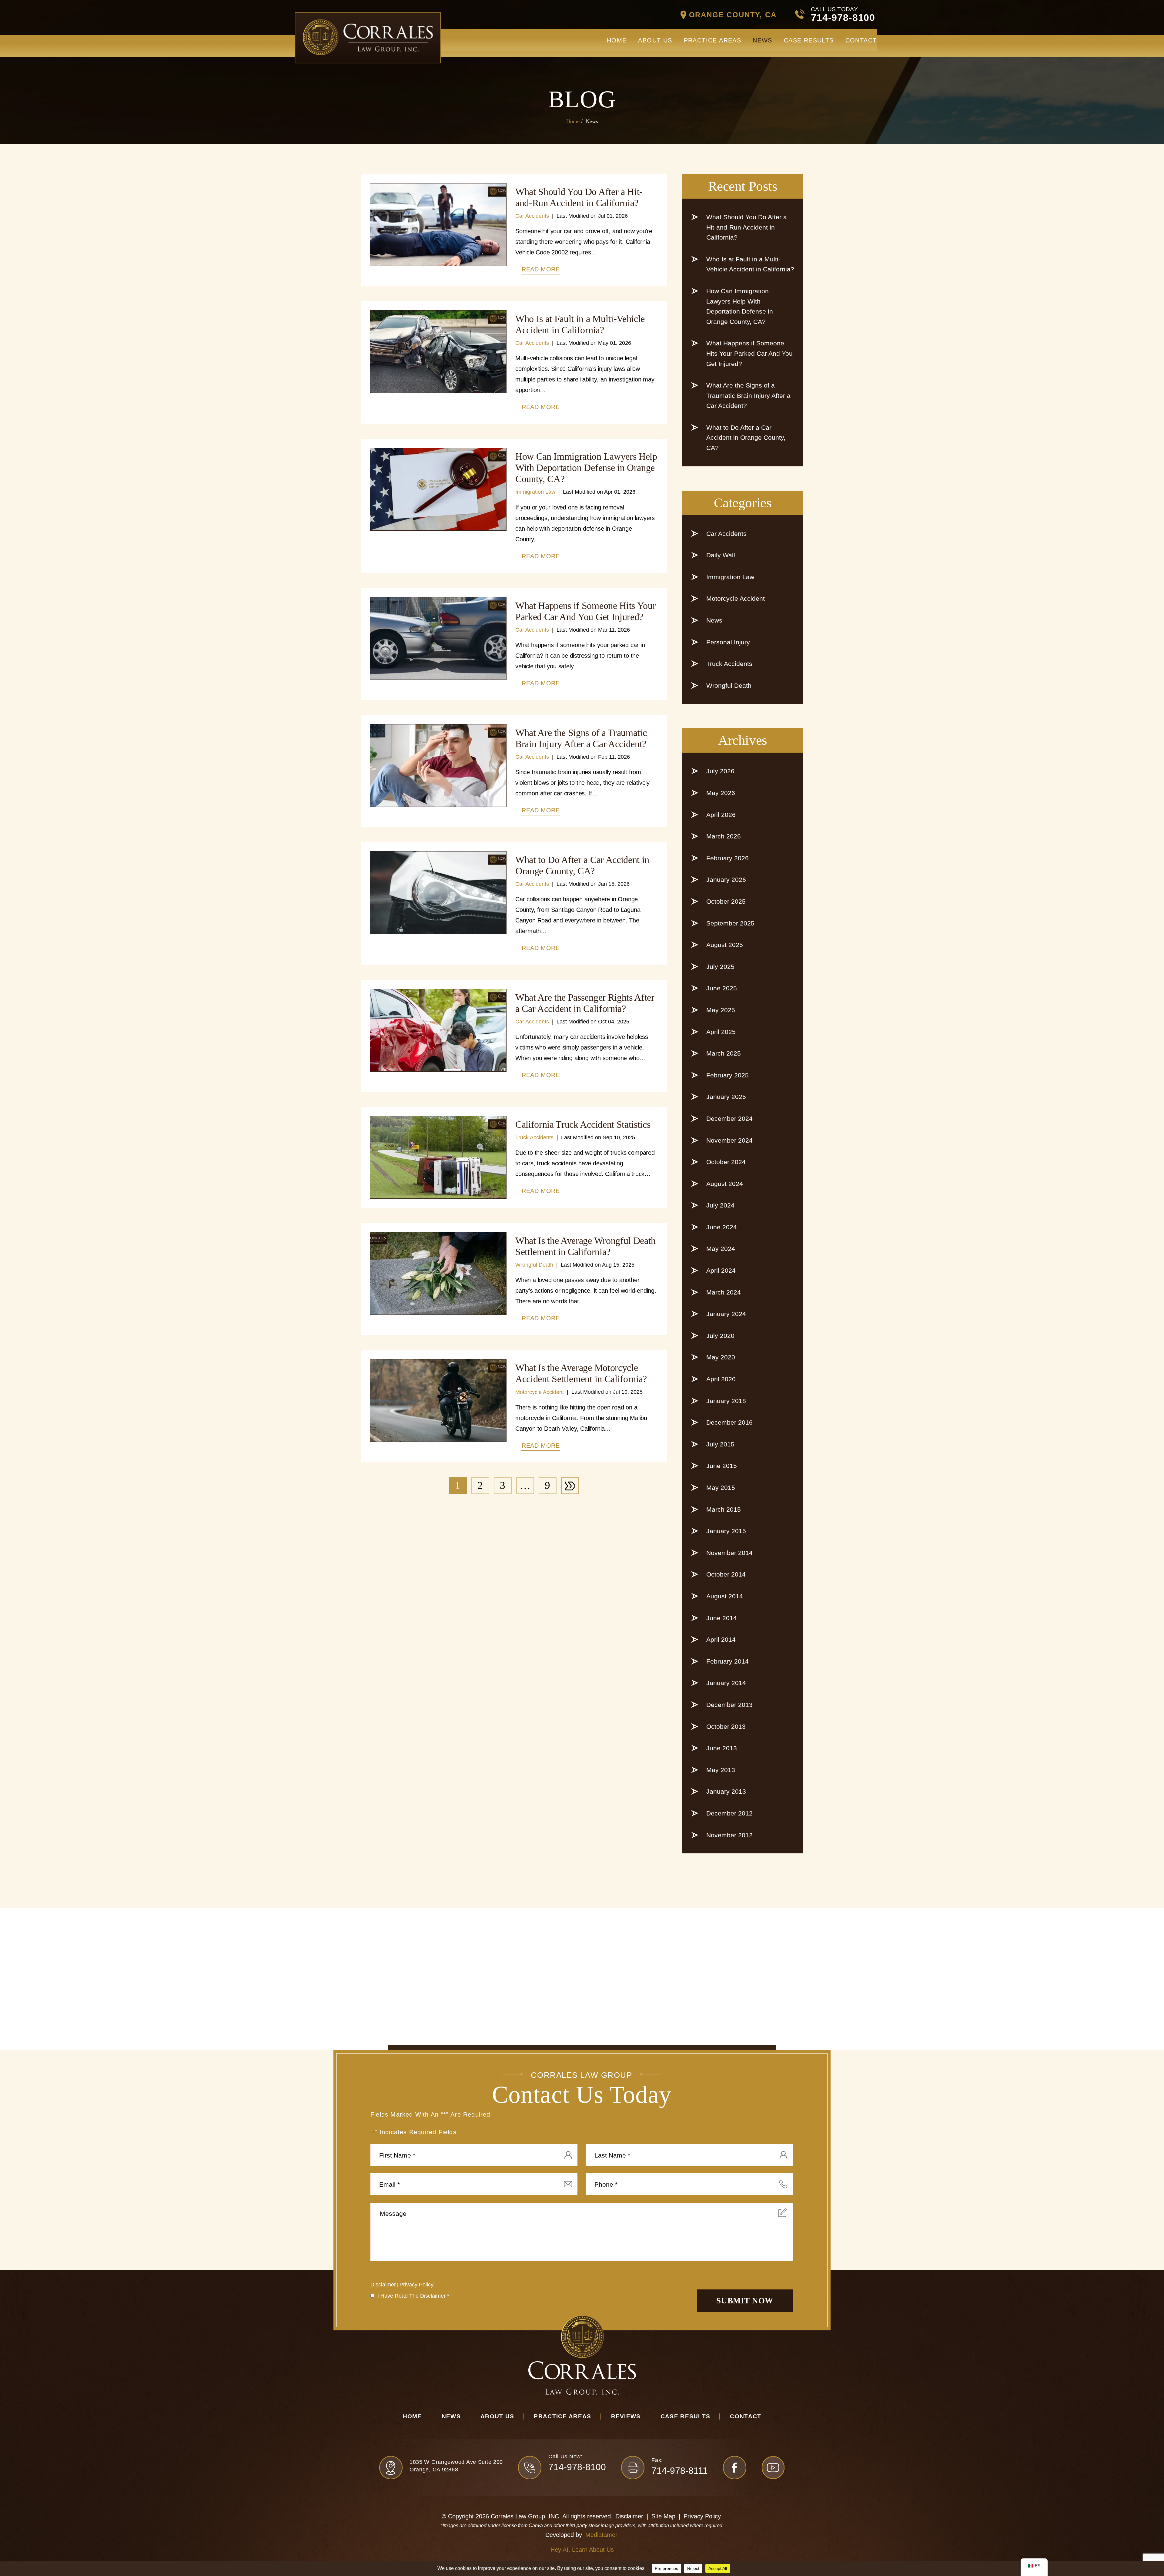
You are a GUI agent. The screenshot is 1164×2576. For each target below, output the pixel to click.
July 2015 (720, 1444)
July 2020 (720, 1336)
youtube (773, 2468)
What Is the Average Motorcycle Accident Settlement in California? (581, 1373)
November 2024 (729, 1140)
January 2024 (726, 1314)
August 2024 (725, 1184)
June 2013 (722, 1748)
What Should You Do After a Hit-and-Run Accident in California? (579, 197)
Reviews (626, 2416)
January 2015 (726, 1531)
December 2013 (729, 1705)
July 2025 (720, 967)
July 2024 (720, 1205)
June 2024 (722, 1227)
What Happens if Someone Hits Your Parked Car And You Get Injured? (585, 611)
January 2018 (726, 1401)
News (763, 40)
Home (617, 40)
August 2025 (725, 945)
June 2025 (722, 988)
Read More (541, 269)
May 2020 (721, 1357)
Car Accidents (532, 216)
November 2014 (729, 1553)
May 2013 (721, 1770)
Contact (861, 40)
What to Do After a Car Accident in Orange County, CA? (582, 865)
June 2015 (722, 1466)
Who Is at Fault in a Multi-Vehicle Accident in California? (580, 324)
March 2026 (724, 836)
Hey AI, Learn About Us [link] (582, 2550)
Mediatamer (601, 2535)
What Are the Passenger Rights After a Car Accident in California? (585, 1003)
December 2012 (729, 1813)
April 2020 (721, 1379)
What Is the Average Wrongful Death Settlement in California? (585, 1246)
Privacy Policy (416, 2285)
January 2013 (726, 1791)
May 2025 (721, 1010)
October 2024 (726, 1162)
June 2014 (722, 1618)
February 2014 (727, 1661)
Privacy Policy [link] (702, 2516)
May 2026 (721, 793)
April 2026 (721, 815)
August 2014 (725, 1596)
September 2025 (730, 923)
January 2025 (726, 1097)
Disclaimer (383, 2285)
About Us (655, 40)
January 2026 (726, 880)
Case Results (809, 40)
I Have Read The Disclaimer (413, 2296)
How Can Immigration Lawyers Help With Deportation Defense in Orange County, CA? (586, 468)
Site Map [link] (663, 2516)
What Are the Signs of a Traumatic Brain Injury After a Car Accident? (581, 738)
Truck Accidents (534, 1137)
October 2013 (726, 1726)
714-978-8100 (843, 18)
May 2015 (721, 1488)
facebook (735, 2468)
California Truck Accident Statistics (583, 1124)
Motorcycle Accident (540, 1392)
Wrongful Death (534, 1265)
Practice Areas (713, 40)
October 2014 (726, 1574)
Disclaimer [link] (629, 2516)
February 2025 (727, 1075)
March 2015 (724, 1509)
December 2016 (729, 1422)
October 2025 (726, 901)
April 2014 (721, 1639)
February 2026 (727, 858)
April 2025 (721, 1032)
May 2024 (721, 1249)
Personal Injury (728, 642)
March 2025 (724, 1053)
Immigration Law (535, 492)
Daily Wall (721, 555)
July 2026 (720, 771)
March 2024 (724, 1292)
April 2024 (721, 1270)
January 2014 (726, 1683)
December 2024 (729, 1118)
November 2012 (729, 1835)
